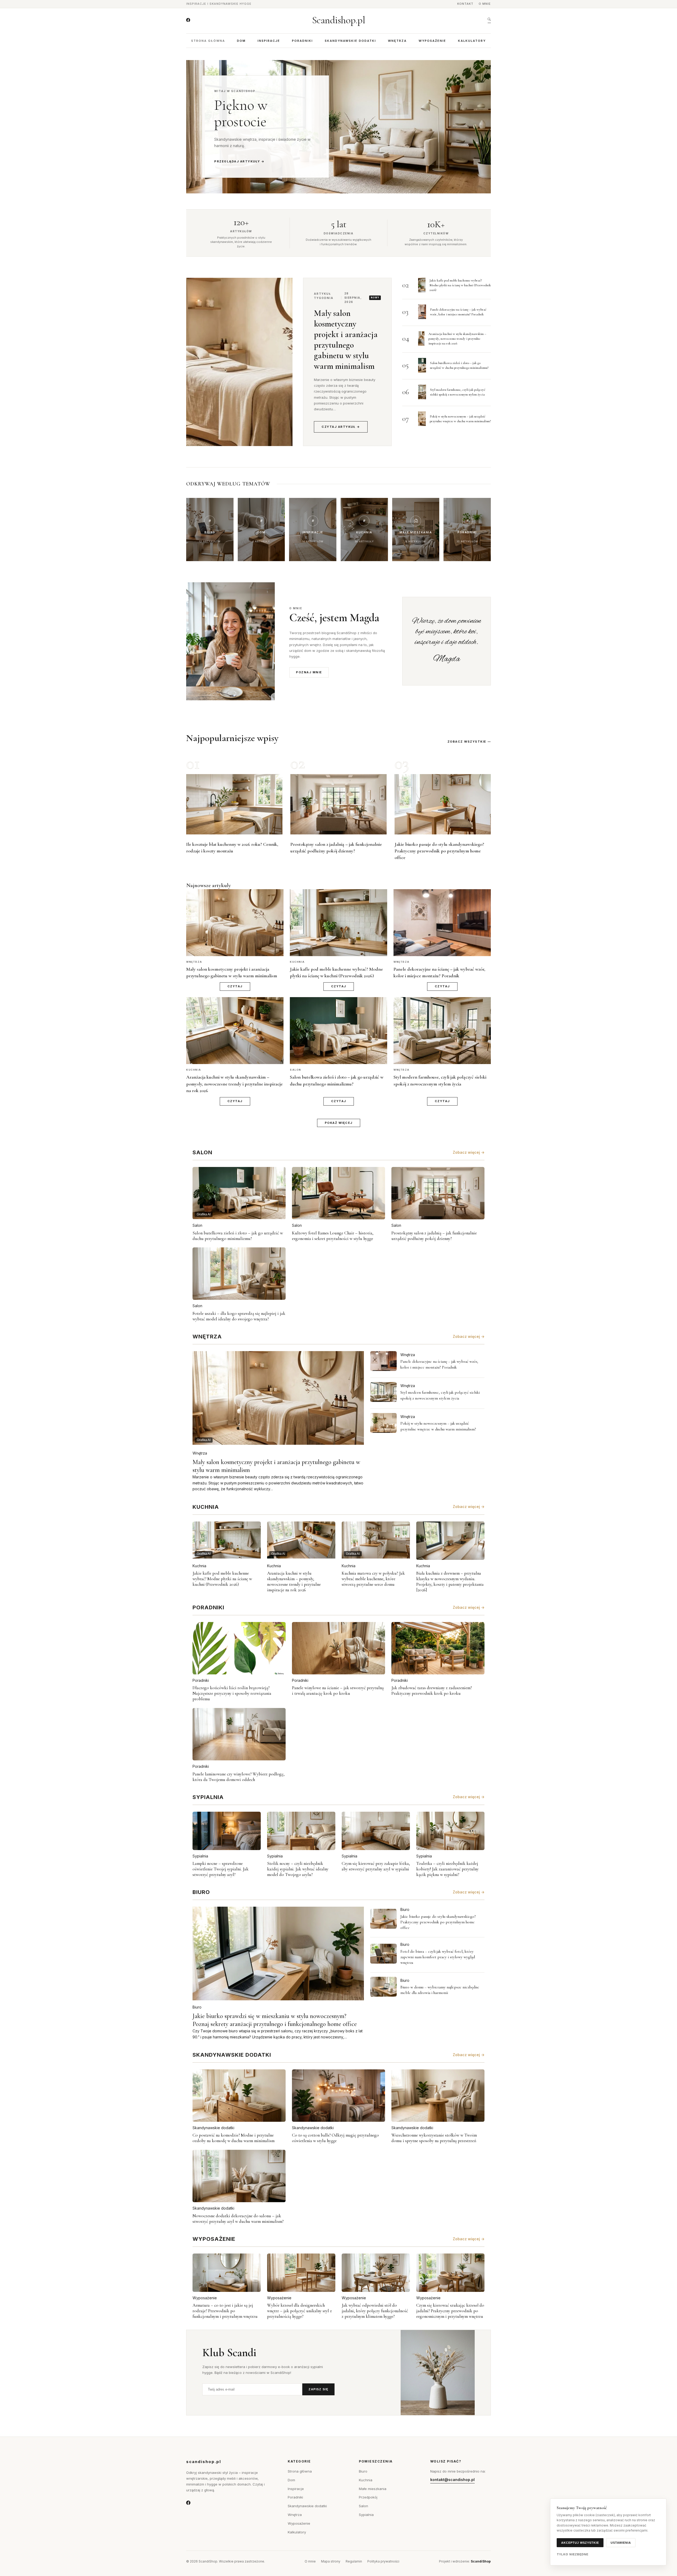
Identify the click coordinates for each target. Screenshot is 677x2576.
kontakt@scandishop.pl (452, 2480)
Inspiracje (269, 41)
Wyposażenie (432, 41)
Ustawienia (621, 2543)
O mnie (485, 4)
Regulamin (354, 2561)
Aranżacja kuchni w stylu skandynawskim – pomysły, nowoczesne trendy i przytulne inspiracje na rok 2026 (457, 339)
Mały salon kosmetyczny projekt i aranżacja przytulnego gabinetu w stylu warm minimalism (346, 340)
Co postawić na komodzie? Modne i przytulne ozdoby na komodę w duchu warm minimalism (234, 2138)
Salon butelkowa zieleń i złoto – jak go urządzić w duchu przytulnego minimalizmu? (238, 1236)
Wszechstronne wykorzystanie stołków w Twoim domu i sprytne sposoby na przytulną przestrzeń (434, 2138)
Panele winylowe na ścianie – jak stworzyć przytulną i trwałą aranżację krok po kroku (338, 1691)
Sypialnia (200, 1856)
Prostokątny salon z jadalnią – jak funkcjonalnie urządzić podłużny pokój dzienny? (434, 1236)
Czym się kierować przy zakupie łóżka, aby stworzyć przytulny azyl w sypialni (376, 1866)
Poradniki (302, 41)
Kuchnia (199, 1566)
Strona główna (208, 41)
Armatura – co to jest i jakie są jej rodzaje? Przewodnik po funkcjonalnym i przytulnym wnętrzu (225, 2311)
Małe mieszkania (373, 2489)
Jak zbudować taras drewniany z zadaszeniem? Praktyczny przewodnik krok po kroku (432, 1691)
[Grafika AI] (383, 1361)
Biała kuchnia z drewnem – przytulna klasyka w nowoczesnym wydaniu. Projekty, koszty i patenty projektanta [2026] (450, 1582)
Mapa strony (331, 2561)
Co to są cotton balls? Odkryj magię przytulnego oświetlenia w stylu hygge (335, 2138)
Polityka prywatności (383, 2561)
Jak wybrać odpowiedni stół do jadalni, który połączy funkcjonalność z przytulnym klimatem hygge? (375, 2311)
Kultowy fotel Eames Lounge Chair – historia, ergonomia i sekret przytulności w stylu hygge (333, 1236)
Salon (197, 1225)
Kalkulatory (472, 41)
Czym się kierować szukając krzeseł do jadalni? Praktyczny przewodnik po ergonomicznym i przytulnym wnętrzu (450, 2311)
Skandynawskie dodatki (350, 41)
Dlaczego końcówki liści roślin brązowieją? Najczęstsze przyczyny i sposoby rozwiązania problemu (232, 1693)
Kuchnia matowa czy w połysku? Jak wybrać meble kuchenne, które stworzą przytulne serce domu (373, 1579)
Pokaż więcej (339, 1123)
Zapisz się (318, 2389)
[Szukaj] (489, 20)
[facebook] (188, 20)
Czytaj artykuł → (341, 427)
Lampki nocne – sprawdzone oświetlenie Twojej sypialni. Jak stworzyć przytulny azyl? (221, 1869)
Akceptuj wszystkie (580, 2543)
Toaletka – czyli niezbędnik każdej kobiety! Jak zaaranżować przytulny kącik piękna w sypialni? (447, 1869)
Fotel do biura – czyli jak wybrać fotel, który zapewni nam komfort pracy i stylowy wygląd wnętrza (438, 1957)
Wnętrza (397, 41)
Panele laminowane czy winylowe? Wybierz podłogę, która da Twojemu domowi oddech (239, 1777)
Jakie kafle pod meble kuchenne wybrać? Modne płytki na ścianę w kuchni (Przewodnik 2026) (460, 285)
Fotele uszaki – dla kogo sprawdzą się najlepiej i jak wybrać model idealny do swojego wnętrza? (239, 1316)
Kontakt (465, 4)
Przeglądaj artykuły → (239, 161)
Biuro (197, 2007)
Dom (241, 41)
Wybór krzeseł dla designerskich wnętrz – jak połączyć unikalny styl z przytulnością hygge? (299, 2311)
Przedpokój (368, 2497)
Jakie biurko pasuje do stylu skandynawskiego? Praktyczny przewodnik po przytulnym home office (439, 851)
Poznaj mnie (309, 672)
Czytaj (235, 986)
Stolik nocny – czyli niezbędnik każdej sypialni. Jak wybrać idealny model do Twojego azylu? (298, 1869)
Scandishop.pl (339, 20)
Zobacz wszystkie (467, 742)
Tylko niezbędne (573, 2554)
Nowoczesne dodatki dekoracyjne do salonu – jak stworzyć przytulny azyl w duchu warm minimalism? (238, 2219)
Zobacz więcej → (469, 1152)
